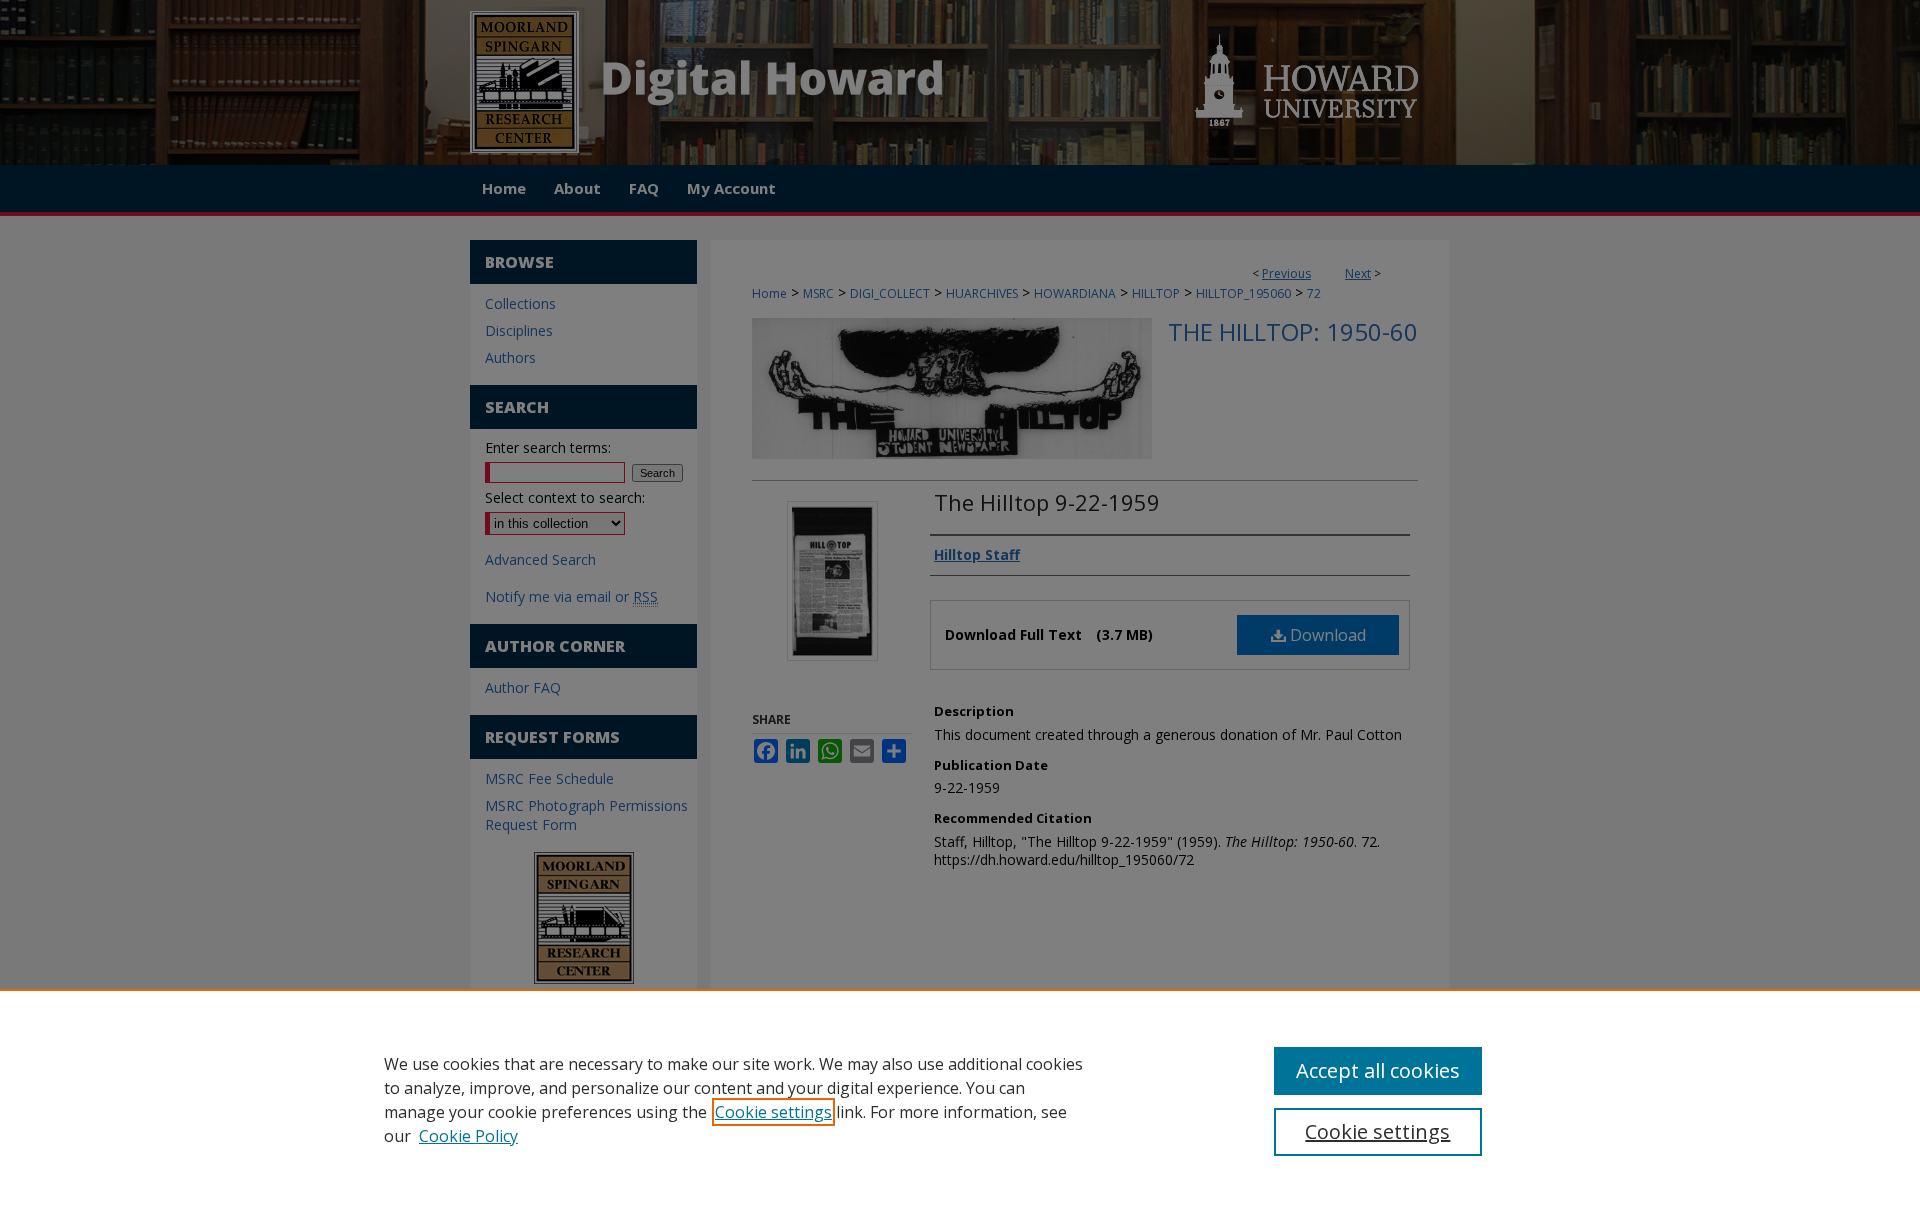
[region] (960, 1099)
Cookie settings (773, 1112)
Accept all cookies (1378, 1070)
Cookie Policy (468, 1136)
